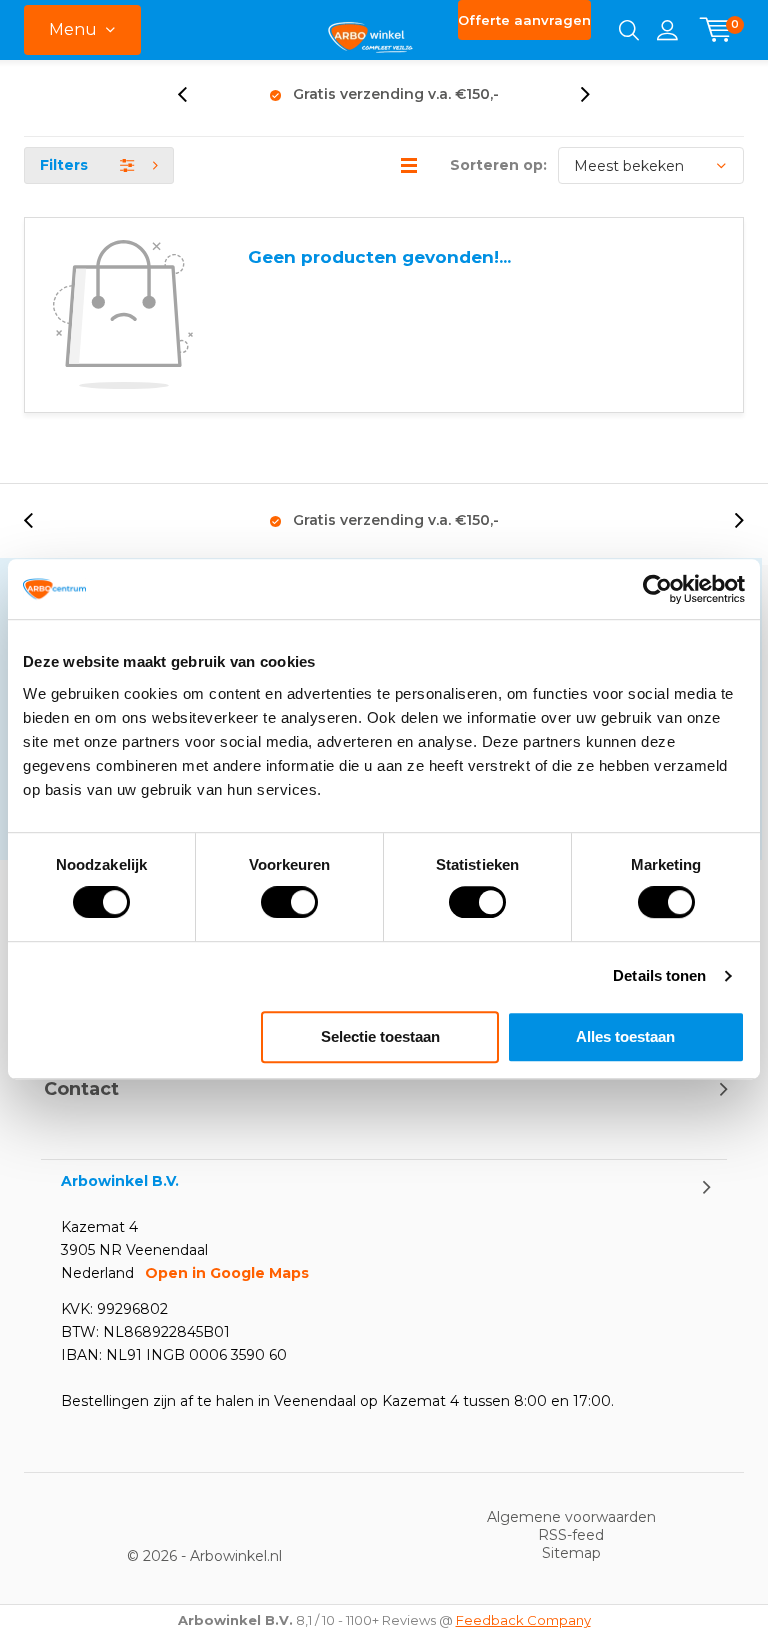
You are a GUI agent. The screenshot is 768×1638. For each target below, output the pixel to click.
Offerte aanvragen (524, 20)
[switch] (289, 902)
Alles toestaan (625, 1036)
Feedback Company (523, 1620)
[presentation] (193, 94)
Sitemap (571, 1553)
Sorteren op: (498, 165)
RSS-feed (571, 1535)
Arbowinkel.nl (236, 1556)
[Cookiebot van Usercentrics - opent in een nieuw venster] (657, 589)
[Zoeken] (629, 30)
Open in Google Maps (227, 1273)
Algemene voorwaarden (571, 1517)
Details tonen (659, 975)
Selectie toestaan (380, 1036)
